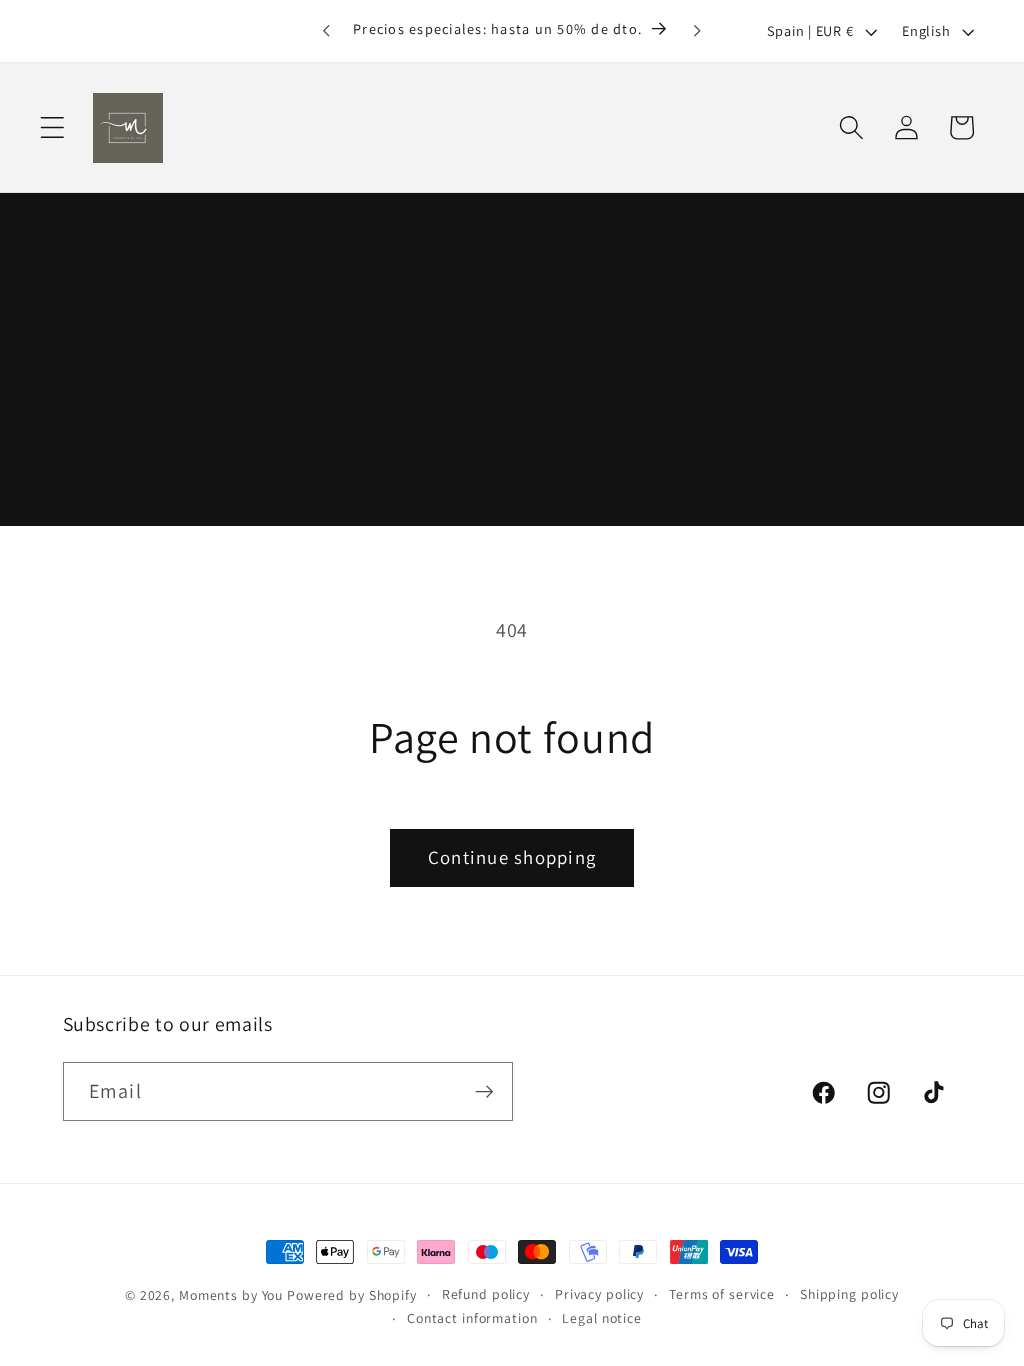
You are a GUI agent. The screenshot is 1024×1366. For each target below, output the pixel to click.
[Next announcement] (698, 31)
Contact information (472, 1318)
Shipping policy (849, 1294)
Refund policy (486, 1294)
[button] (52, 127)
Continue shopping (512, 857)
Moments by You (231, 1295)
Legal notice (602, 1318)
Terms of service (722, 1294)
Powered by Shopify (352, 1295)
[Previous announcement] (326, 31)
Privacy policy (599, 1294)
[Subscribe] (484, 1091)
